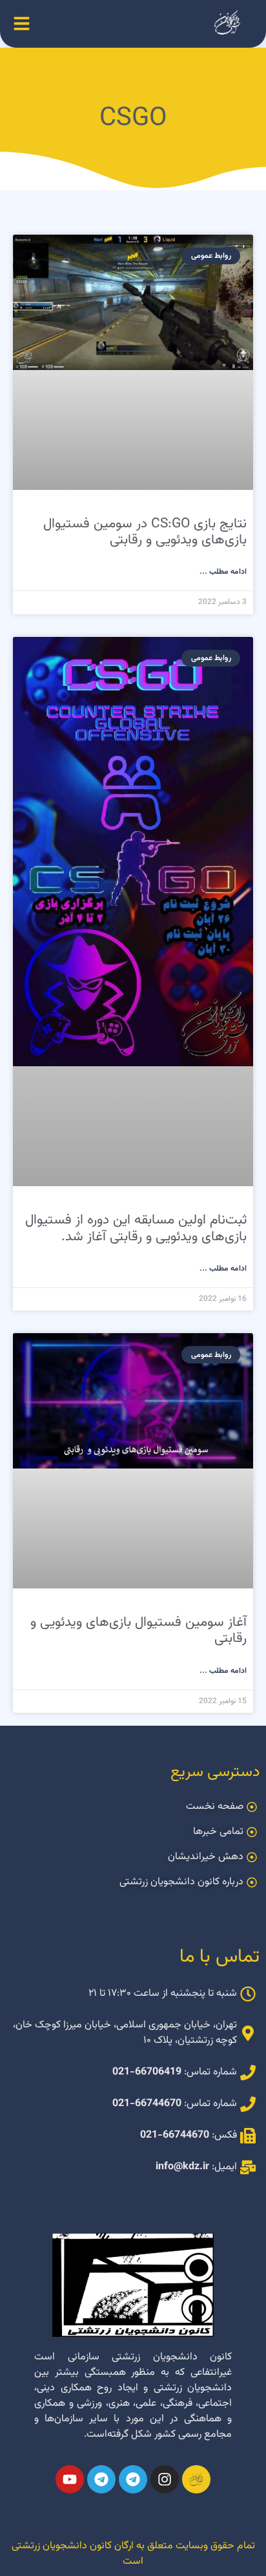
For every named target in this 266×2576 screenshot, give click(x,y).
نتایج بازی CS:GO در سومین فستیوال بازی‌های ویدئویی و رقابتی (145, 532)
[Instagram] (165, 2479)
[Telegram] (133, 2479)
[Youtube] (70, 2479)
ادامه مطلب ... (223, 572)
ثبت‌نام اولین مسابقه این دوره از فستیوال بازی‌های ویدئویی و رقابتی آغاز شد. (136, 1228)
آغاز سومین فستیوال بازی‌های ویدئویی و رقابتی (138, 1630)
